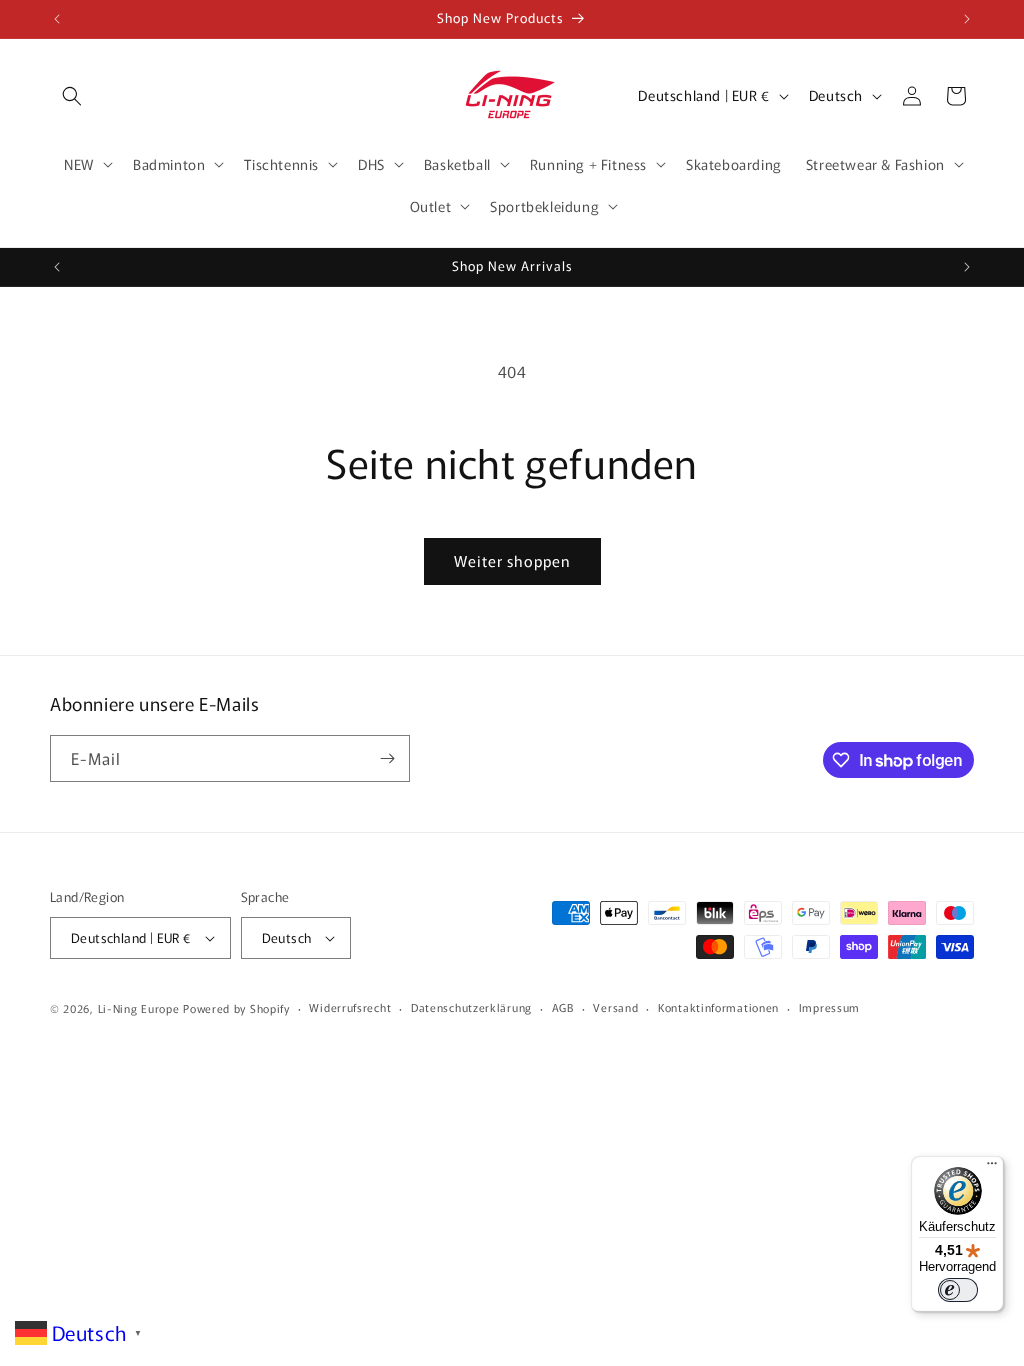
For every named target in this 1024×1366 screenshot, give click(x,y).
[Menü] (992, 1168)
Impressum (829, 1007)
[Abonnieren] (387, 758)
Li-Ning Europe (139, 1008)
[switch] (958, 1290)
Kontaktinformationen (718, 1007)
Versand (615, 1007)
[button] (72, 96)
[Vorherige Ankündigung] (57, 19)
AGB (563, 1007)
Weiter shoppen (512, 560)
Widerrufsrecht (350, 1007)
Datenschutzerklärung (471, 1007)
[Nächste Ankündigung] (967, 19)
